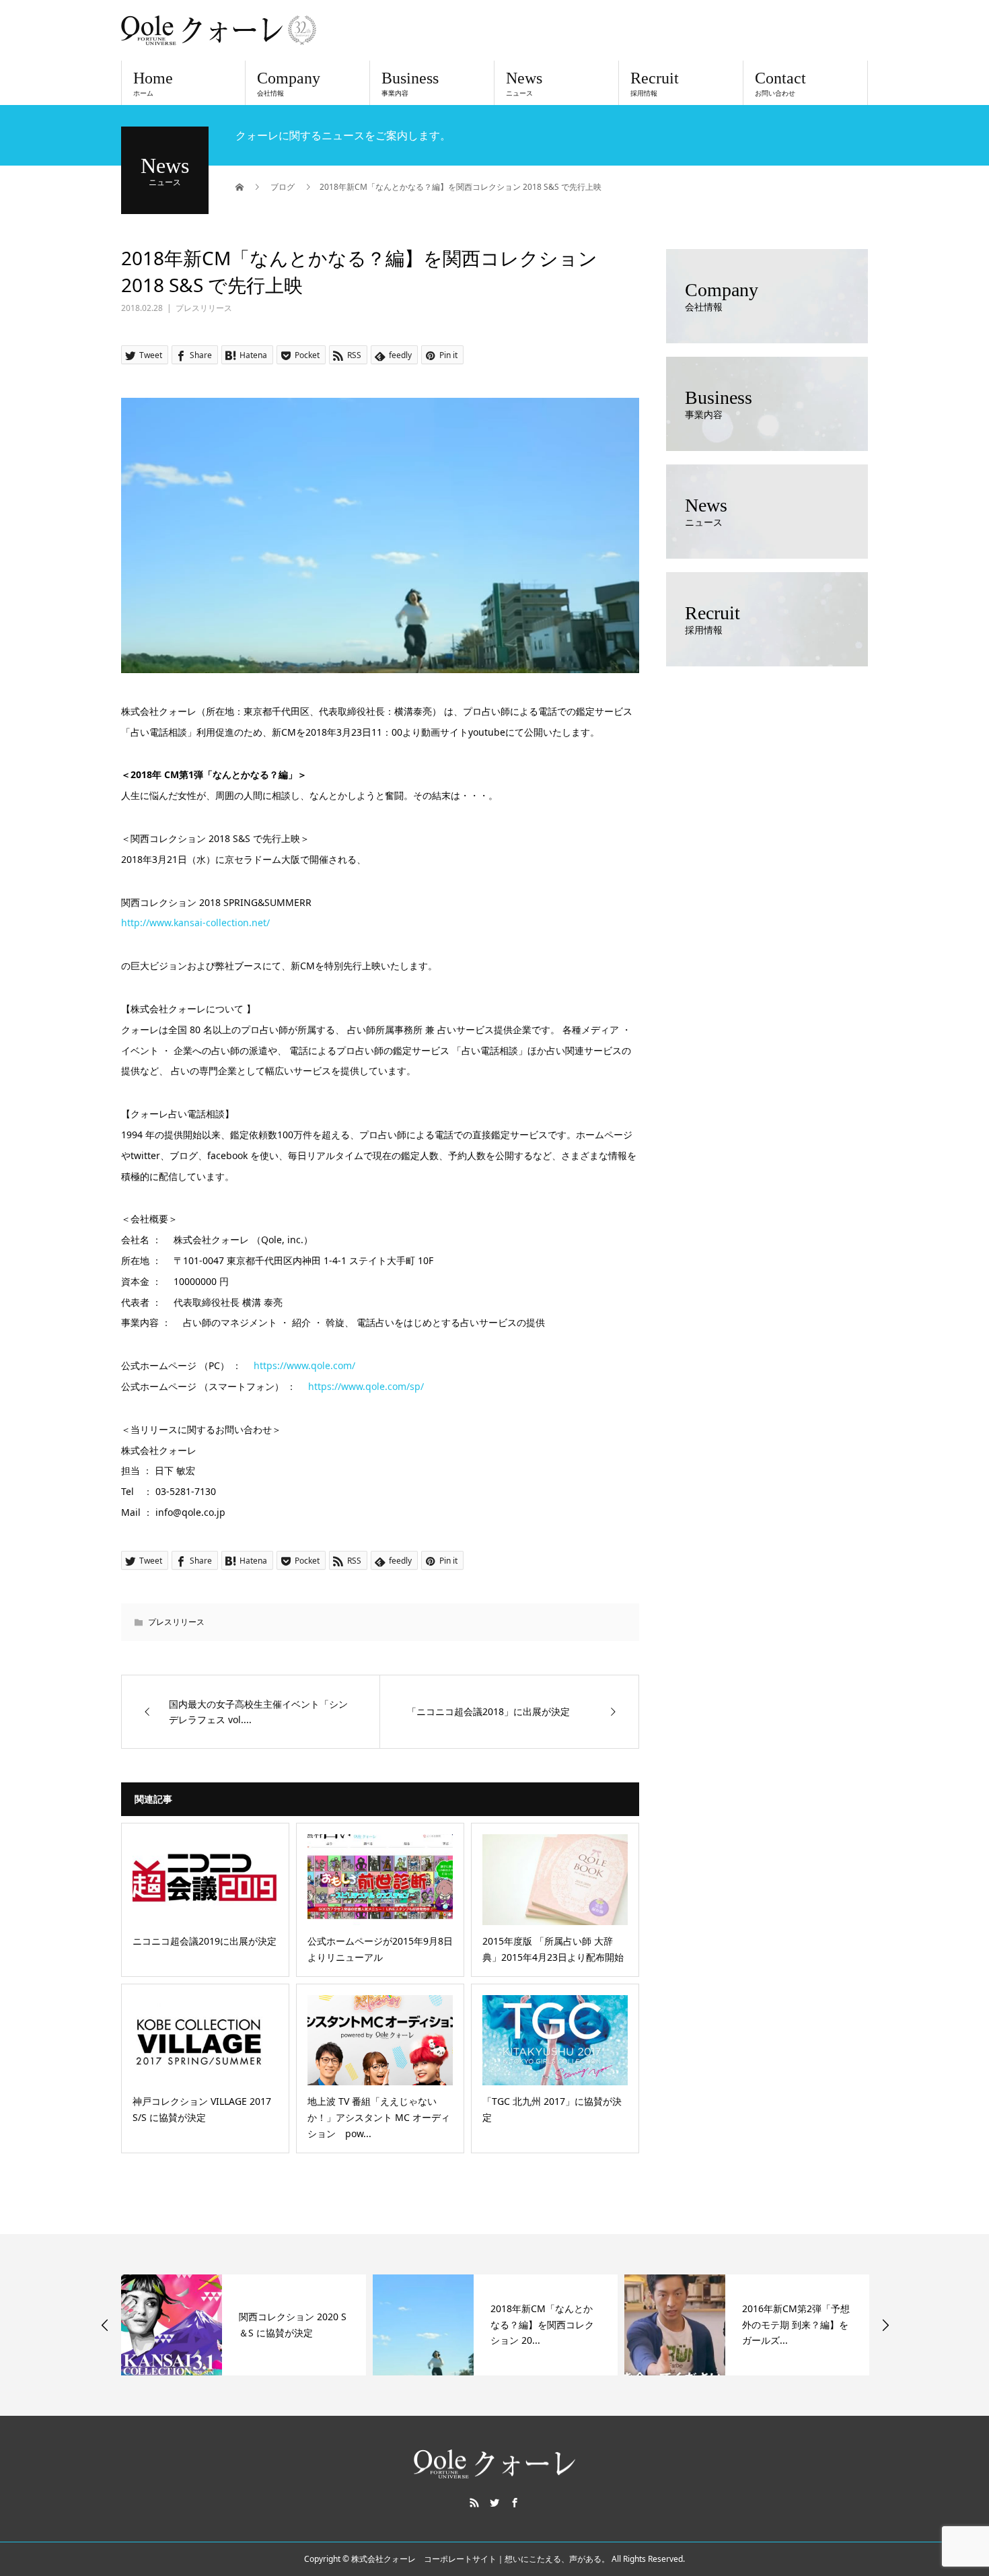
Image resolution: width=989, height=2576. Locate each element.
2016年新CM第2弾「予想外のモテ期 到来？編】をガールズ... (796, 2325)
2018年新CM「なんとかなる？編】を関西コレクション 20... (542, 2325)
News (524, 83)
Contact (780, 83)
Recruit (655, 83)
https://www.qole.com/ (304, 1365)
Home (153, 83)
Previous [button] (105, 2325)
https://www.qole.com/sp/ (366, 1386)
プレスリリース (204, 308)
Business (410, 83)
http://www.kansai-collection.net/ (195, 923)
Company (289, 83)
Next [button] (885, 2325)
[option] (244, 2325)
